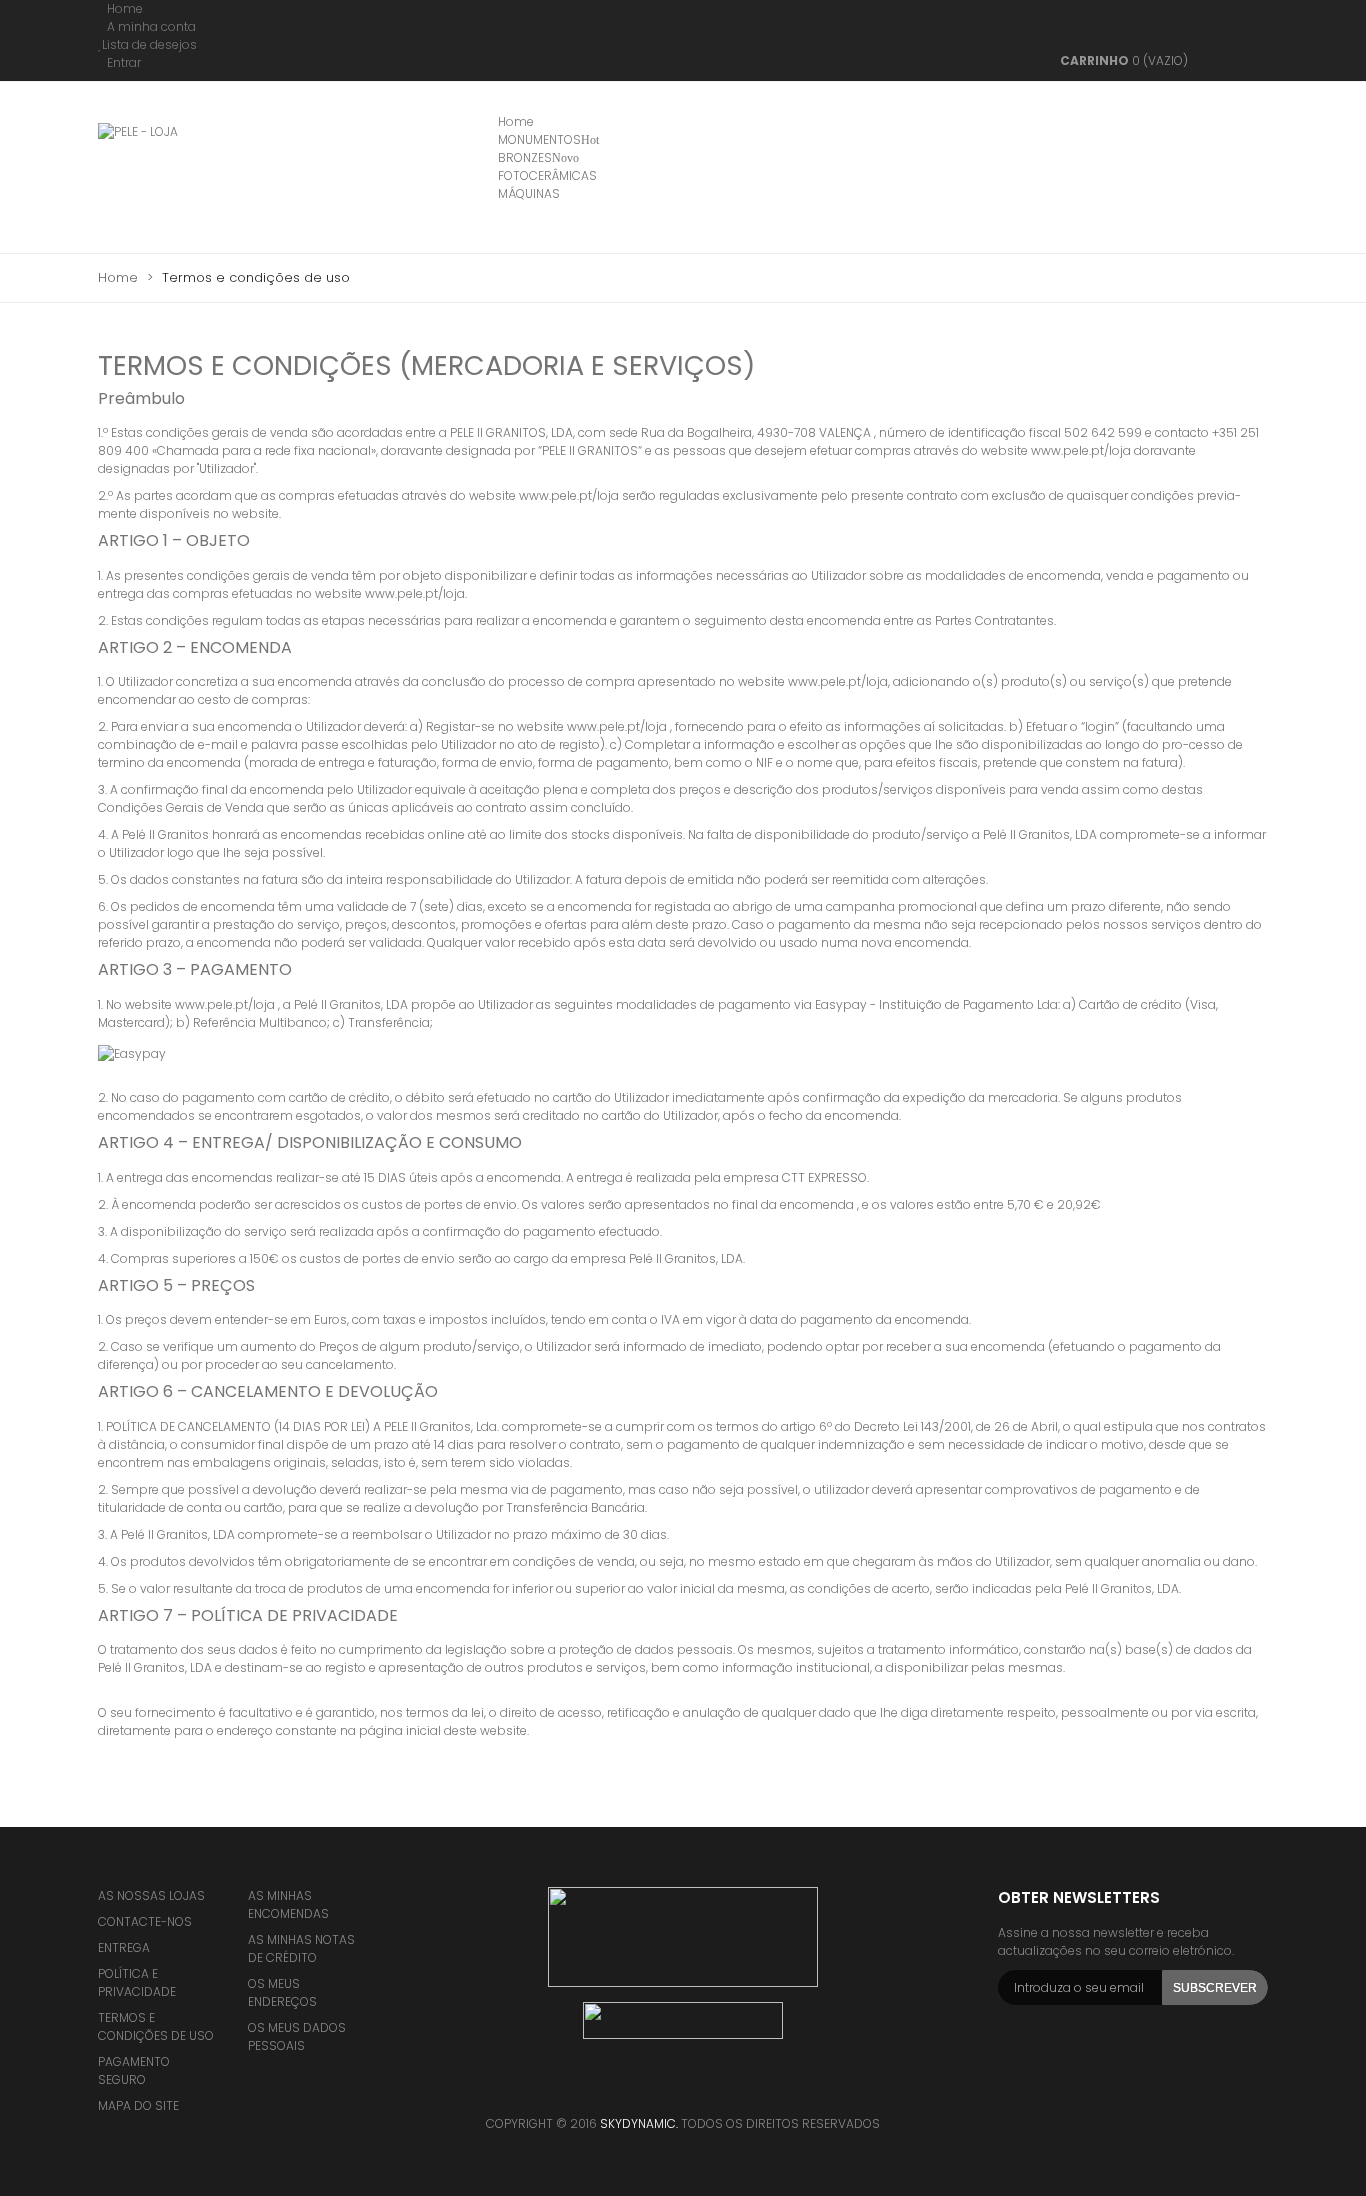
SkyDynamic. (640, 2123)
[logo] (683, 1936)
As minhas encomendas (288, 1904)
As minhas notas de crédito (301, 1948)
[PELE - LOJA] (195, 173)
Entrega (124, 1947)
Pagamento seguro (134, 2070)
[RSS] (698, 2087)
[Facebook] (618, 2087)
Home (125, 8)
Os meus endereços (282, 1992)
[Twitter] (658, 2087)
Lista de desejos (149, 44)
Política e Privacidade (137, 1982)
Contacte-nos (145, 1921)
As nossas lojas (151, 1895)
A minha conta (151, 26)
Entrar (124, 62)
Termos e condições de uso (156, 2026)
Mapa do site (138, 2105)
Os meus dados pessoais (297, 2036)
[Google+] (738, 2087)
